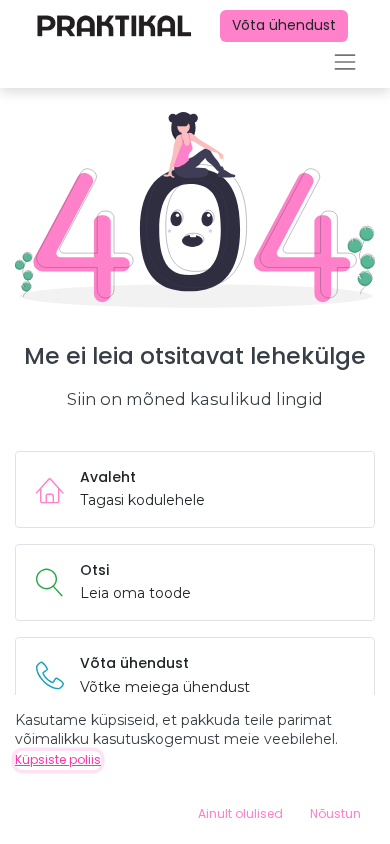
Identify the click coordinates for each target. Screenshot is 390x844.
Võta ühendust (284, 25)
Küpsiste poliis (58, 759)
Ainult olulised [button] (240, 813)
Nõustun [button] (335, 813)
